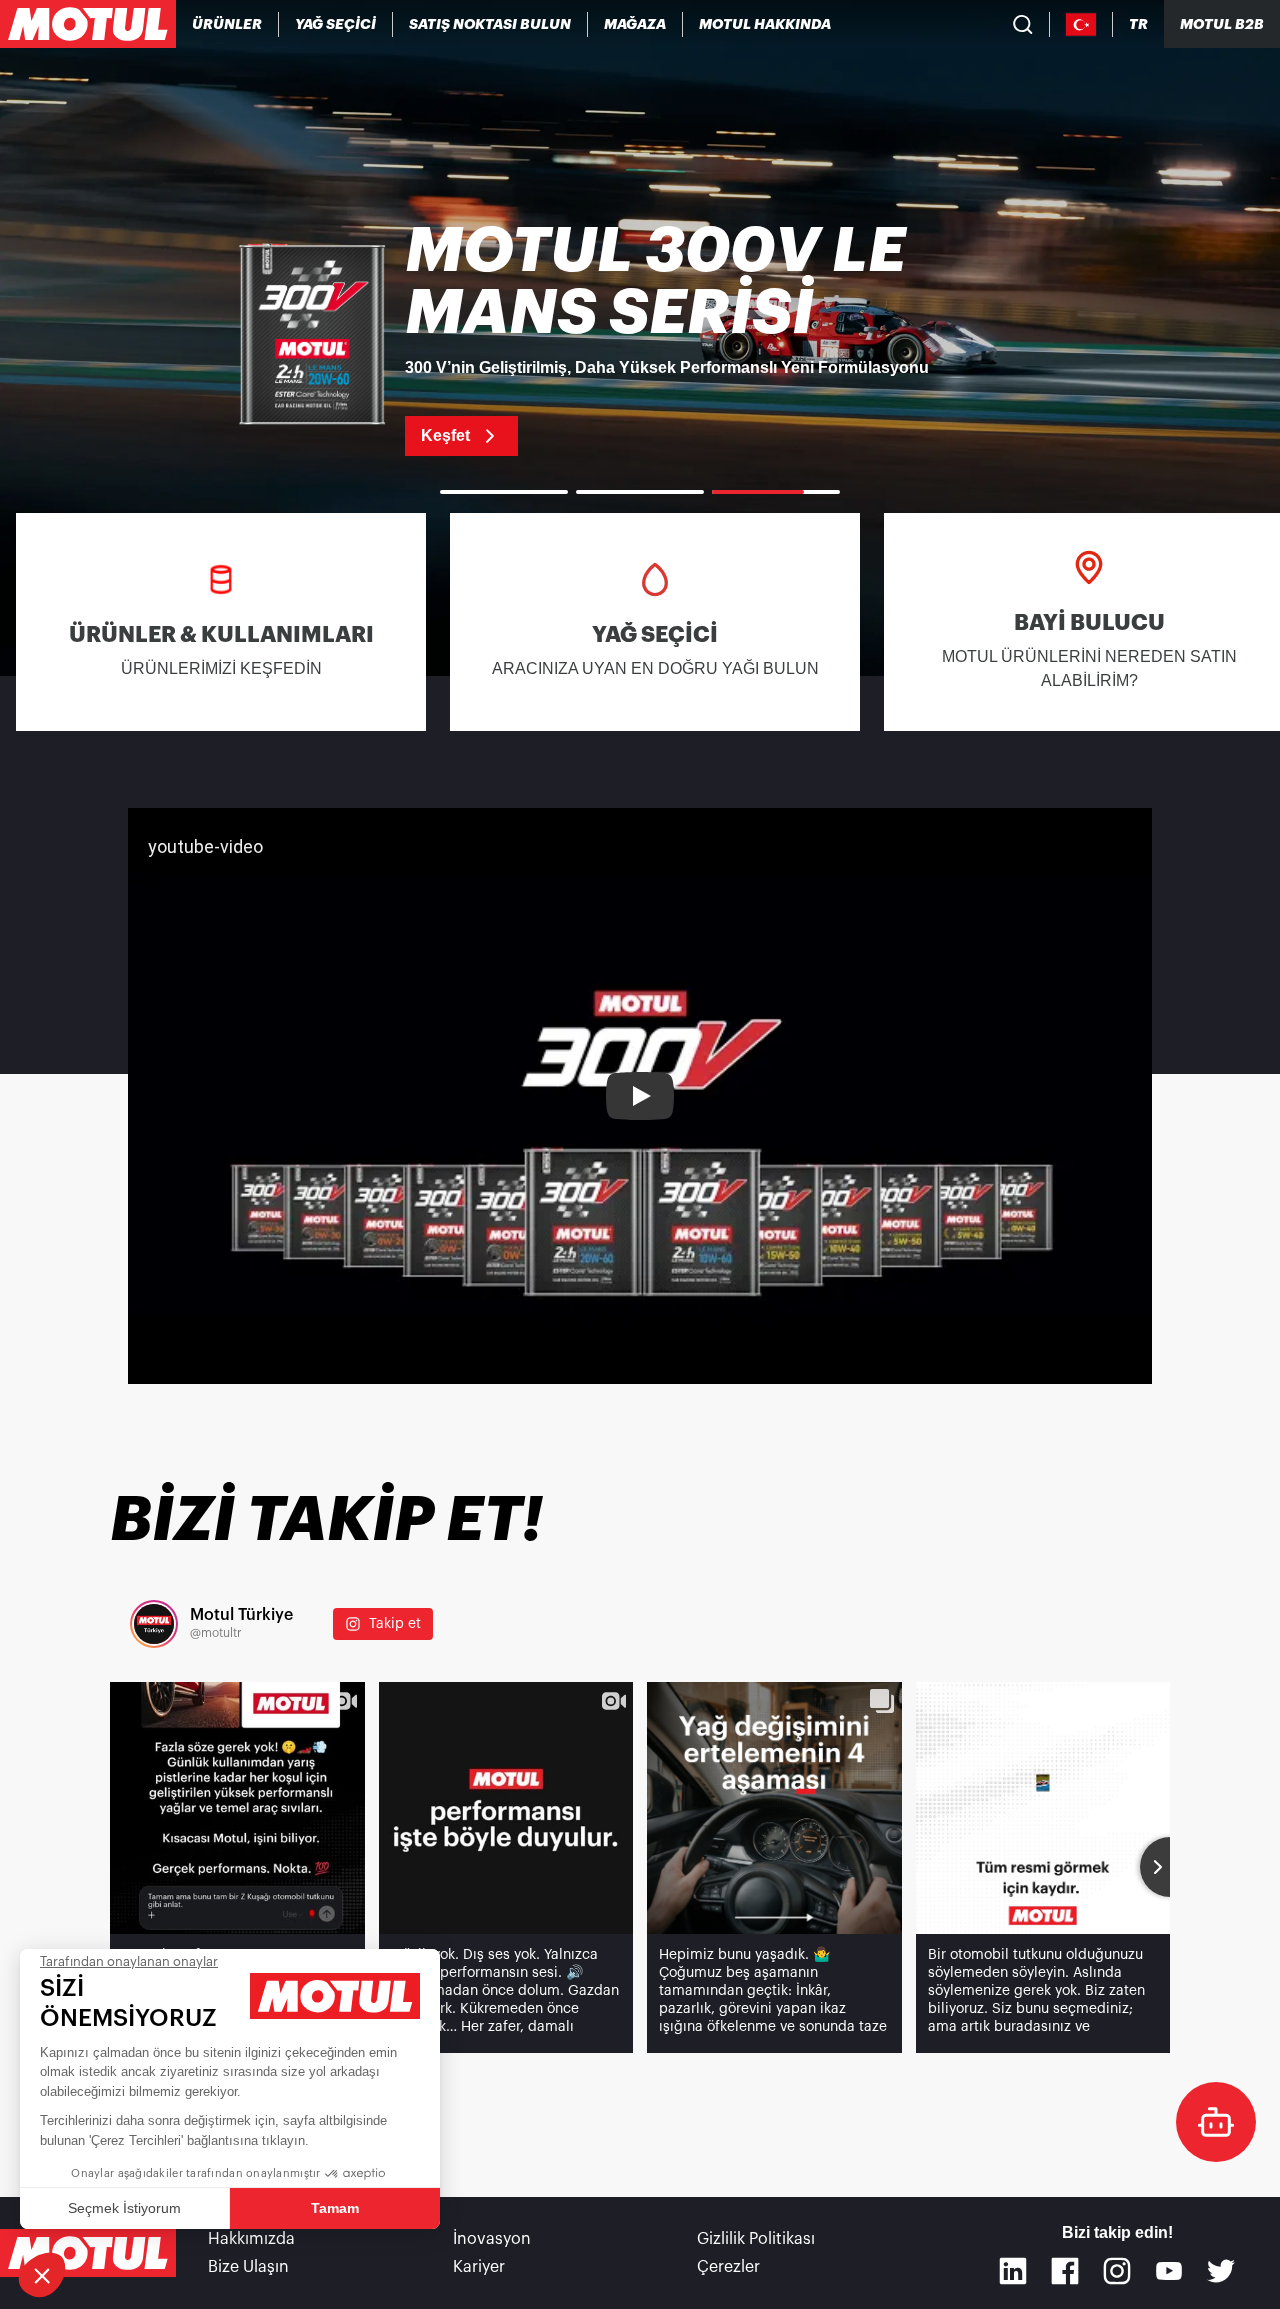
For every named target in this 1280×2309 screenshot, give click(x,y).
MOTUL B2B (1222, 24)
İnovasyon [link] (492, 2239)
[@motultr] (154, 1624)
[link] (635, 24)
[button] (42, 2275)
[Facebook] (1065, 2271)
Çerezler (728, 2267)
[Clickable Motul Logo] (88, 24)
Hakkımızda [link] (251, 2239)
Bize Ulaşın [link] (248, 2267)
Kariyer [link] (479, 2267)
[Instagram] (1117, 2271)
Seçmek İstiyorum (124, 2208)
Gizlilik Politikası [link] (756, 2239)
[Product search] (1023, 24)
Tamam (335, 2208)
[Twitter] (1221, 2271)
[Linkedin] (1013, 2271)
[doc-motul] (1216, 2122)
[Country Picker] (1081, 24)
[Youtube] (1169, 2271)
